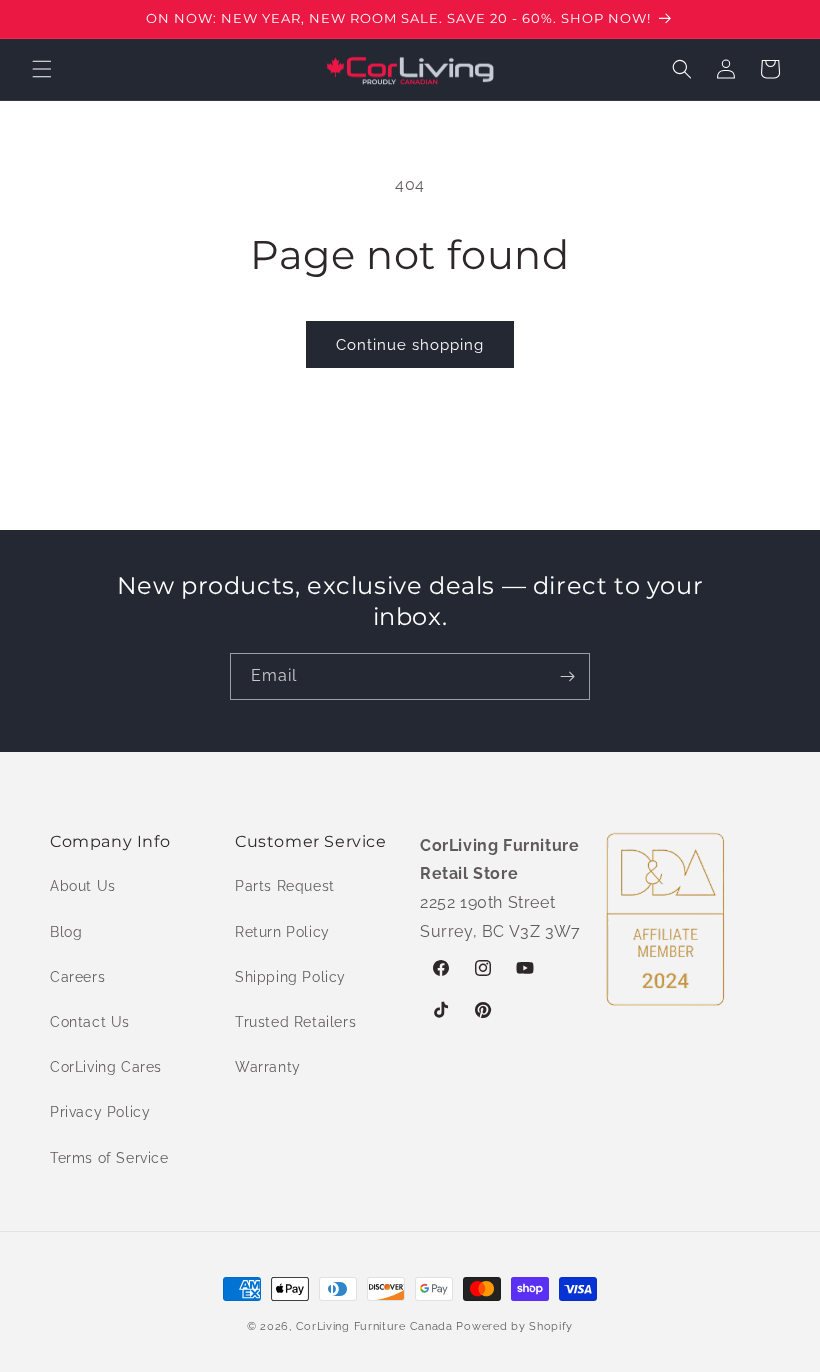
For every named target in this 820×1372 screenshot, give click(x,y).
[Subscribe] (567, 676)
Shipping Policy (290, 977)
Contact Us (90, 1022)
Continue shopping (410, 345)
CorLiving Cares (106, 1067)
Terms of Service (109, 1158)
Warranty (268, 1067)
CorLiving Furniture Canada (374, 1326)
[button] (42, 69)
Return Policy (282, 932)
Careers (77, 977)
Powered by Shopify (514, 1326)
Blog (66, 932)
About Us (83, 886)
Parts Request (285, 886)
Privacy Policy (100, 1112)
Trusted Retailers (295, 1022)
